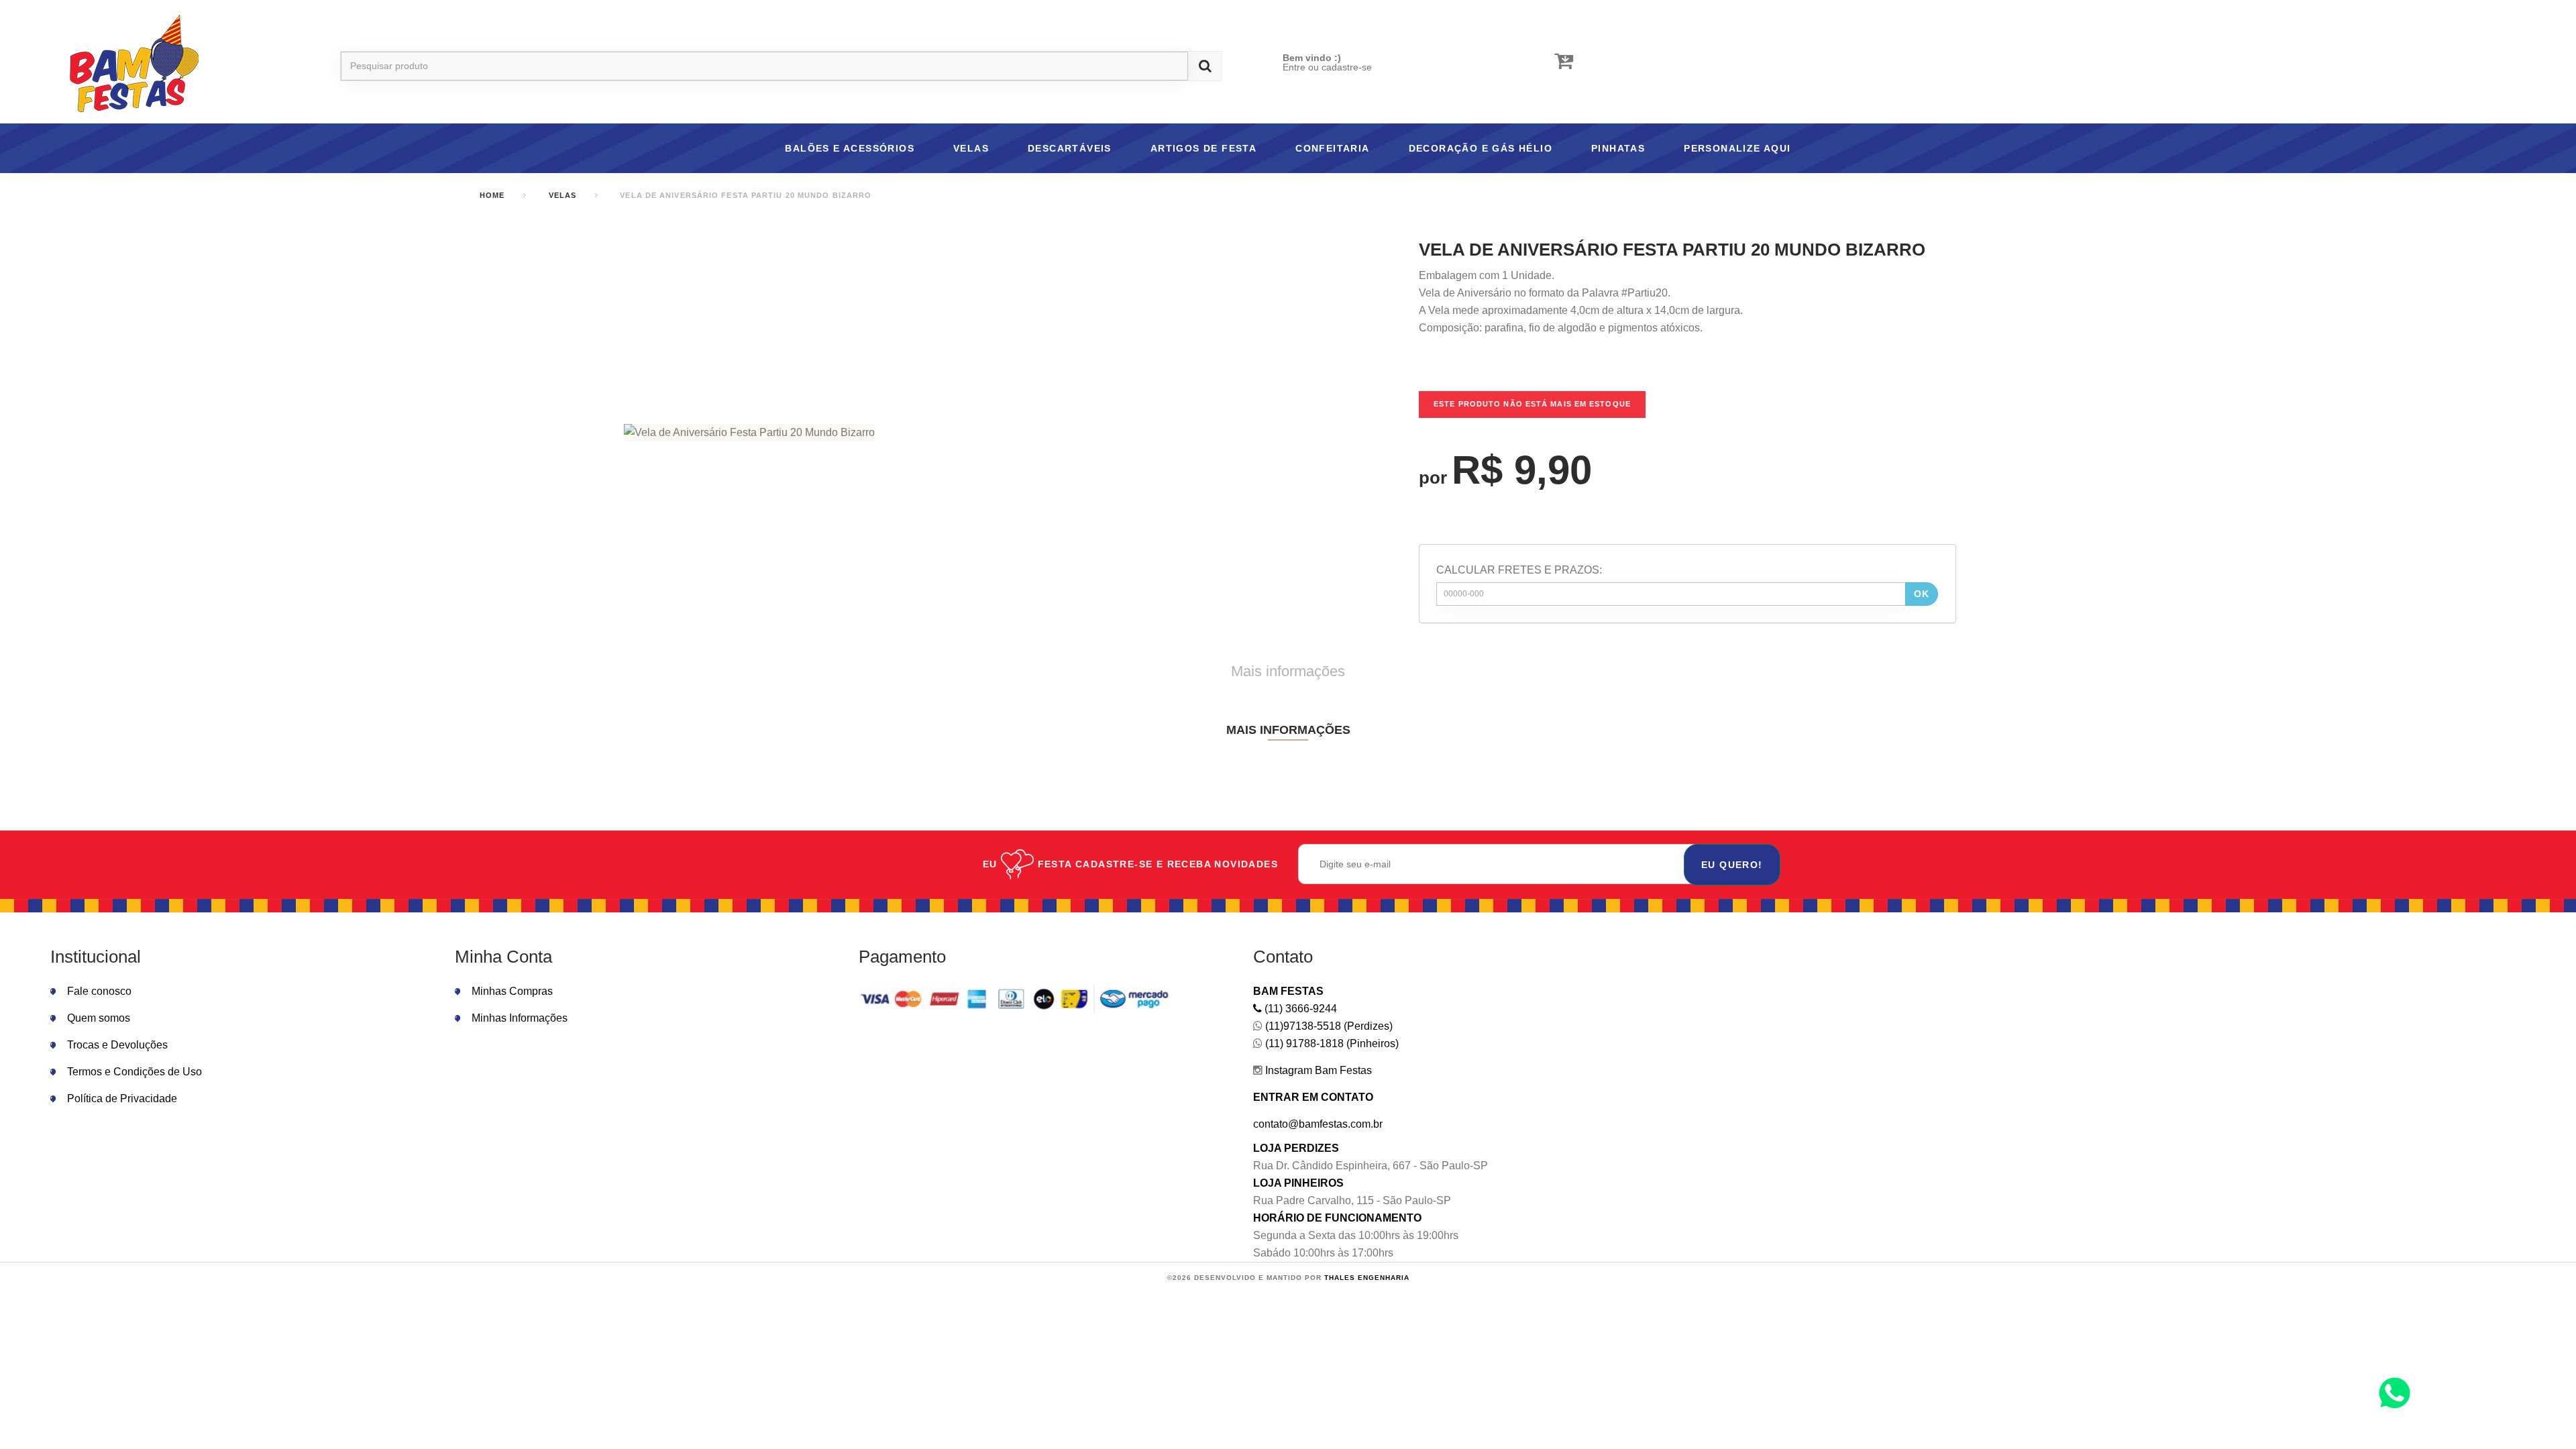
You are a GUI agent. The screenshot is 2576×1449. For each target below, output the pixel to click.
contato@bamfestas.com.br (1318, 1124)
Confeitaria (1332, 148)
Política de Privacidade (122, 1098)
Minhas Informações (520, 1018)
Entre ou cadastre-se (1327, 67)
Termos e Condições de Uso (135, 1072)
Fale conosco (99, 991)
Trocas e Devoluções (117, 1045)
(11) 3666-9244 (1299, 1009)
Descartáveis (1070, 148)
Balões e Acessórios (850, 148)
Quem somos (99, 1018)
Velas (971, 148)
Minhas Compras (512, 991)
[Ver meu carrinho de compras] (1564, 61)
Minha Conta (503, 957)
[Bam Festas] (127, 66)
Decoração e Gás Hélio (1481, 148)
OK (1922, 594)
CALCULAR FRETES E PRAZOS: (1519, 570)
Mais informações (1288, 671)
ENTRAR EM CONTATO (1313, 1097)
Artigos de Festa (1203, 148)
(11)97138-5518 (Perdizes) (1328, 1026)
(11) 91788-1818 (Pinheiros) (1331, 1043)
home (492, 195)
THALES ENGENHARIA (1367, 1278)
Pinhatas (1618, 148)
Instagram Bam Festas (1317, 1070)
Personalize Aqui (1737, 148)
